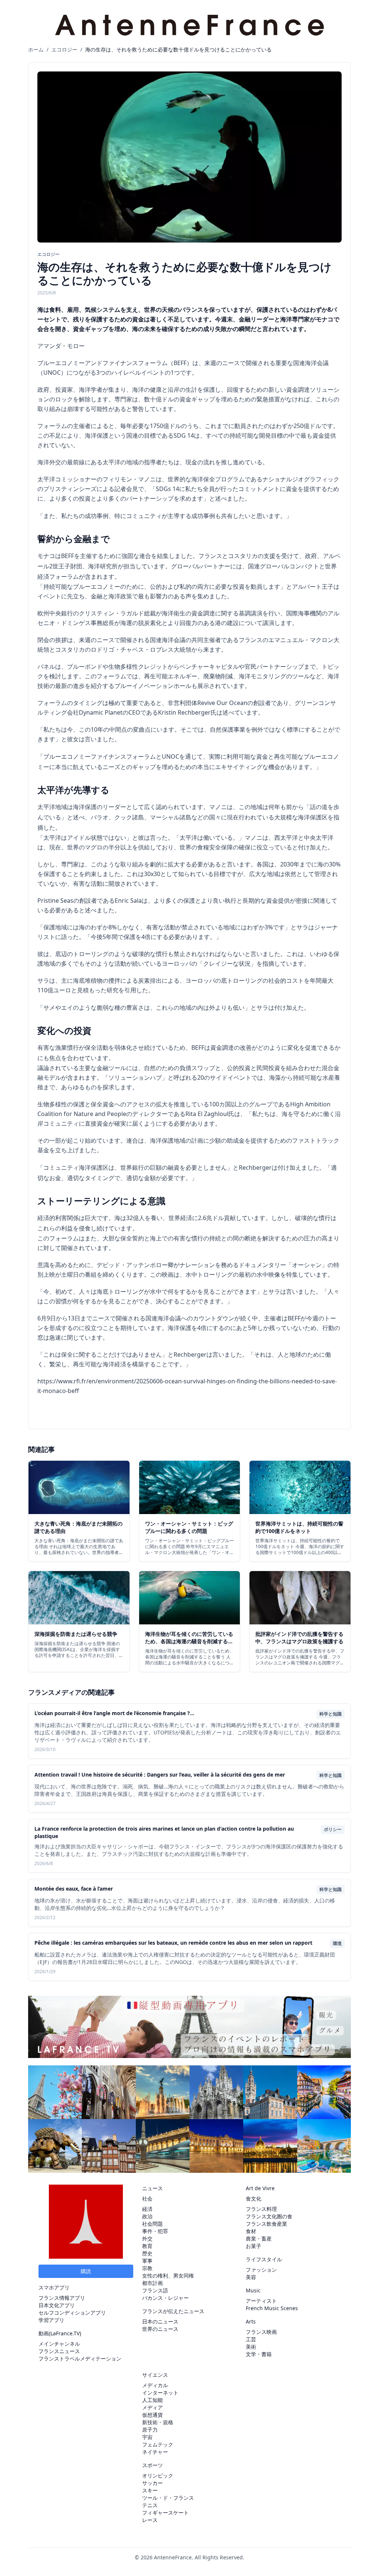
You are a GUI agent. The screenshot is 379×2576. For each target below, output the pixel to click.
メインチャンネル (59, 2344)
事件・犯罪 (155, 2231)
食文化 (254, 2199)
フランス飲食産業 (266, 2224)
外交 (147, 2238)
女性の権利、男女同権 (168, 2276)
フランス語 (155, 2290)
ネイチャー (155, 2452)
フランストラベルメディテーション (80, 2358)
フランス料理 (261, 2209)
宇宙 (147, 2437)
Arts (251, 2321)
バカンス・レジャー (165, 2298)
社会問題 (152, 2224)
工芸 (251, 2339)
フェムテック (158, 2444)
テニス (150, 2505)
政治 (147, 2216)
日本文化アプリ (57, 2305)
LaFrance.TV (65, 2333)
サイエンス (155, 2375)
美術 (251, 2347)
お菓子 (254, 2246)
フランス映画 (261, 2332)
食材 (251, 2231)
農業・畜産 (259, 2238)
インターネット (160, 2393)
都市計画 (152, 2283)
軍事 (147, 2261)
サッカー (152, 2483)
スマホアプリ (54, 2287)
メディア (152, 2407)
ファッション (261, 2270)
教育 (147, 2246)
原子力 (150, 2430)
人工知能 (152, 2400)
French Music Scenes (272, 2308)
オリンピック (158, 2475)
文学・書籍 (259, 2354)
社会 (147, 2199)
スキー (150, 2490)
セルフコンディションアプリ (72, 2313)
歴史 (147, 2253)
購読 (86, 2271)
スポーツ (152, 2465)
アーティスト (261, 2301)
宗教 (147, 2268)
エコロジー (64, 49)
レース (150, 2520)
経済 (147, 2209)
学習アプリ (51, 2320)
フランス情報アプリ (62, 2298)
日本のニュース (160, 2321)
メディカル (155, 2385)
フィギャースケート (165, 2512)
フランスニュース (59, 2351)
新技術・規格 (158, 2422)
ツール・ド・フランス (168, 2498)
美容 (251, 2277)
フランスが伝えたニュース (173, 2311)
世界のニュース (160, 2329)
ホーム (36, 49)
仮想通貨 (152, 2415)
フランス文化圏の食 (269, 2216)
